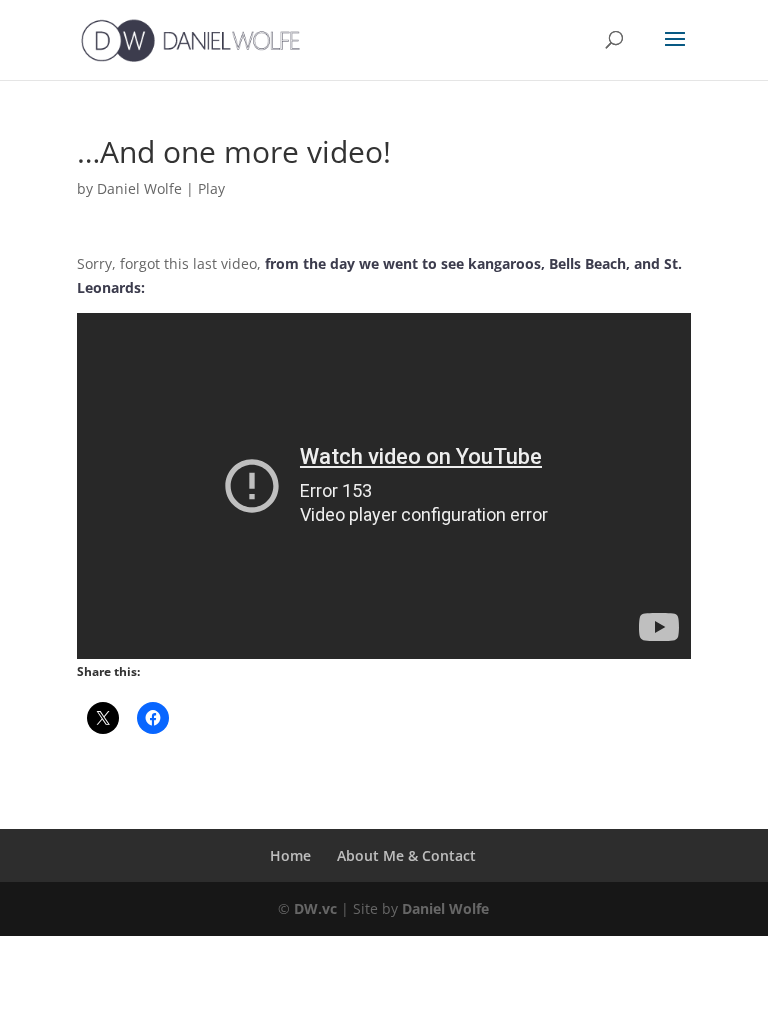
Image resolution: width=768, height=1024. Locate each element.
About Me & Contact (406, 855)
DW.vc (315, 908)
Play (211, 188)
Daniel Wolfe (139, 188)
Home (290, 855)
